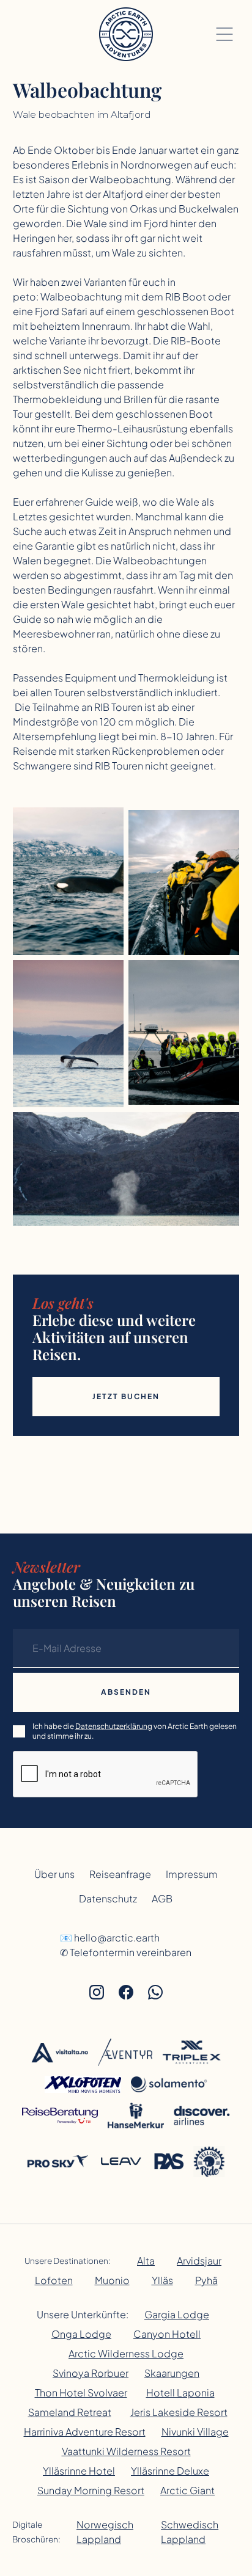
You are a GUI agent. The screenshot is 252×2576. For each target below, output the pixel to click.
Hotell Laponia (180, 2392)
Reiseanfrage (120, 1874)
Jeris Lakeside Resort (179, 2412)
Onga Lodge (81, 2334)
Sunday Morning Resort (91, 2490)
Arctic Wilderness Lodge (126, 2353)
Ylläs (162, 2280)
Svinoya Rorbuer (91, 2373)
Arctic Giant (187, 2490)
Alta (146, 2261)
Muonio (112, 2280)
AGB (162, 1898)
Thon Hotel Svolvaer (81, 2392)
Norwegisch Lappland (105, 2532)
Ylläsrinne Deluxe (170, 2471)
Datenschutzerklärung (114, 1726)
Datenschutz (108, 1898)
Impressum (192, 1874)
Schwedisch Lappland (190, 2532)
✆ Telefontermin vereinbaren (126, 1952)
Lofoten (54, 2280)
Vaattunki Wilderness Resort (126, 2451)
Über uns (54, 1874)
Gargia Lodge (177, 2314)
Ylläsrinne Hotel (79, 2471)
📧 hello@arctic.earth (110, 1937)
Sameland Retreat (70, 2412)
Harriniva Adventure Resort (85, 2432)
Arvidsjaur (199, 2261)
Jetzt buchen (126, 1396)
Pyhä (206, 2280)
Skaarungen (172, 2373)
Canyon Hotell (167, 2334)
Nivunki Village (195, 2432)
